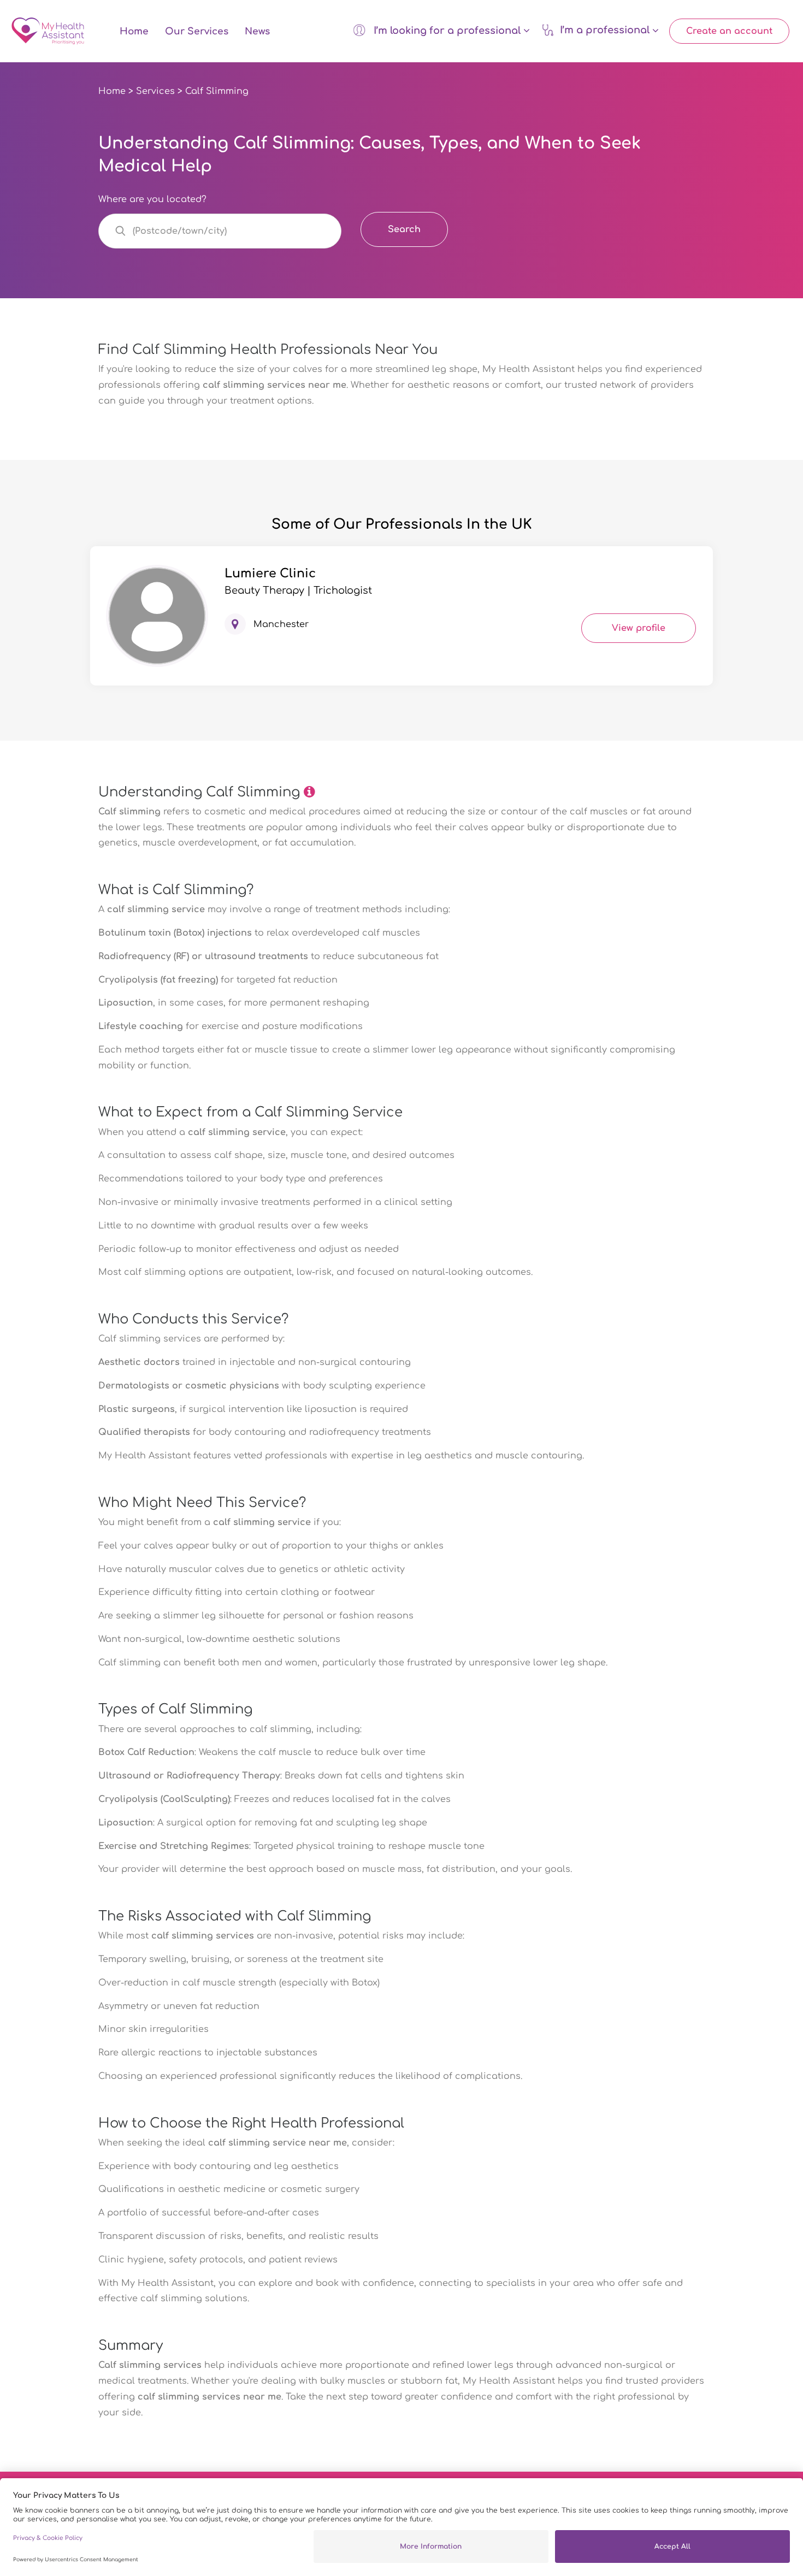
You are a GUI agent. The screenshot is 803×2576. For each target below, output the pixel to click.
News (257, 31)
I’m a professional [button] (606, 31)
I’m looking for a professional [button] (447, 31)
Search (404, 229)
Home (134, 31)
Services (155, 91)
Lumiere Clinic (270, 574)
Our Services (197, 31)
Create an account (729, 31)
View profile (639, 628)
